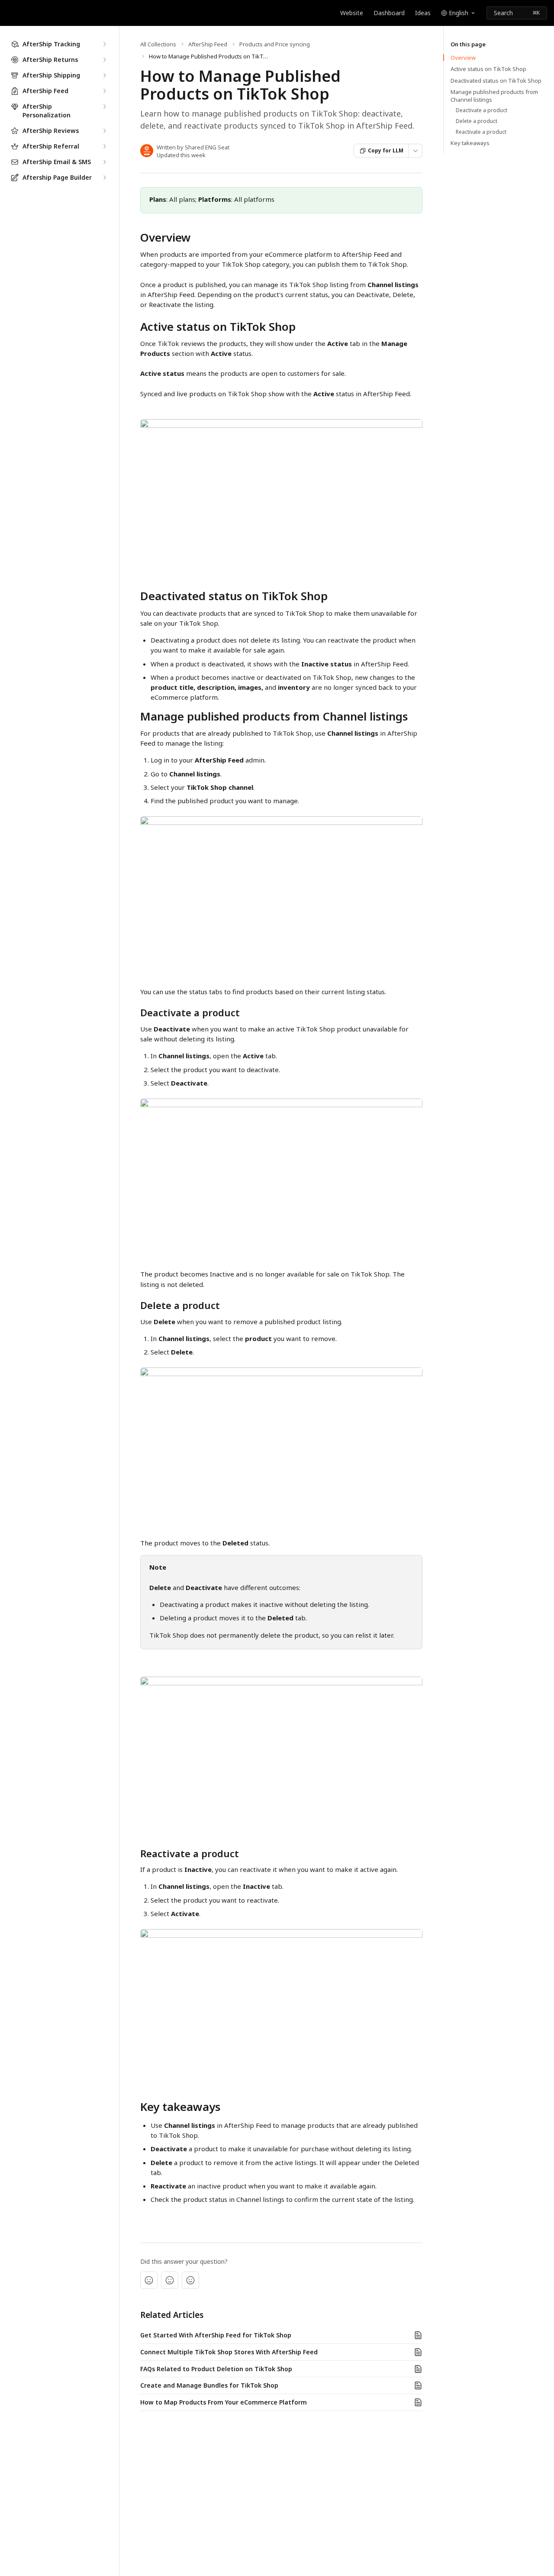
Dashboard (389, 13)
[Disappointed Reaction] (149, 2280)
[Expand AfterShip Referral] (104, 146)
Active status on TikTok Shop (488, 69)
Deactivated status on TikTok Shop (496, 81)
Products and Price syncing (275, 44)
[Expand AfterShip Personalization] (104, 107)
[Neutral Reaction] (170, 2280)
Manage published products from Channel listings (494, 96)
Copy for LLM (386, 150)
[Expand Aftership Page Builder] (104, 178)
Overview (463, 58)
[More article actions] (415, 151)
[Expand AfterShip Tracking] (104, 44)
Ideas (423, 13)
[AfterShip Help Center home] (9, 13)
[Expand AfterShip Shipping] (104, 75)
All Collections (158, 44)
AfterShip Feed (208, 44)
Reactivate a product (481, 132)
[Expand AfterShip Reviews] (104, 131)
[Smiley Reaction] (190, 2280)
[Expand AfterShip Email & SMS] (104, 162)
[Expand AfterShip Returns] (104, 60)
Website (352, 13)
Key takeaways (470, 143)
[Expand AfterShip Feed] (104, 91)
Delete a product (477, 121)
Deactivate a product (482, 110)
